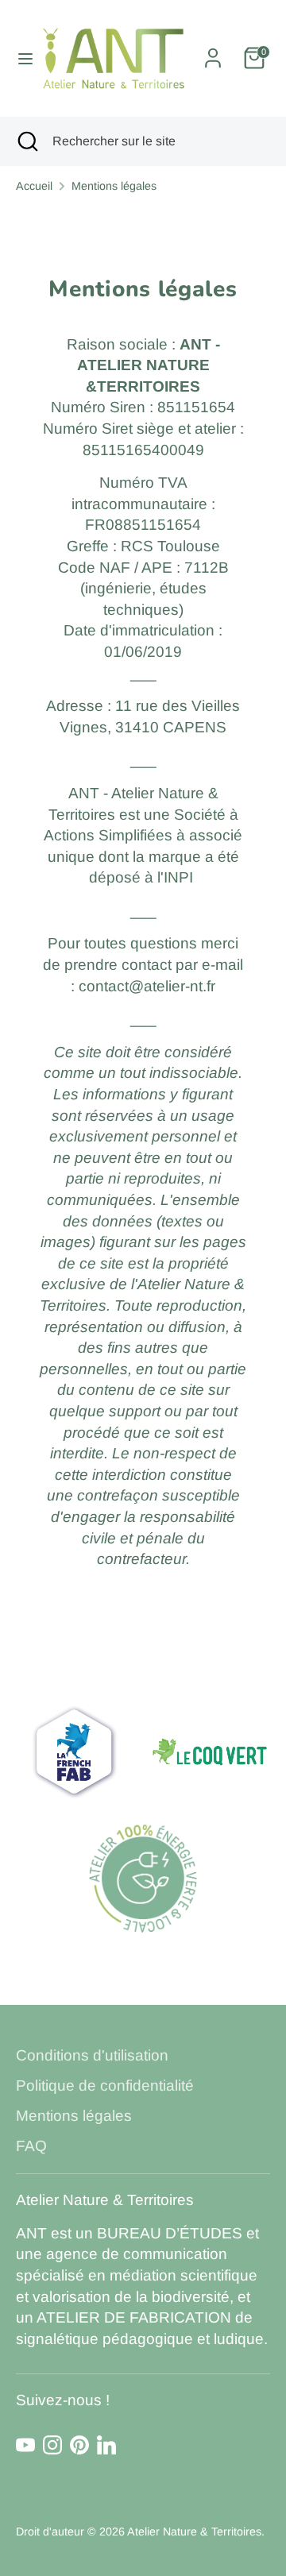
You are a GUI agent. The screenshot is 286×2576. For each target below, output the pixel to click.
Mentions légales (114, 186)
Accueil (34, 186)
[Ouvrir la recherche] (26, 141)
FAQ (31, 2146)
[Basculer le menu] (19, 58)
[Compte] (213, 52)
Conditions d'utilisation (92, 2055)
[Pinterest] (79, 2445)
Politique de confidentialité (105, 2086)
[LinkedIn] (106, 2445)
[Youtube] (25, 2445)
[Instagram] (52, 2445)
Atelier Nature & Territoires (194, 2532)
